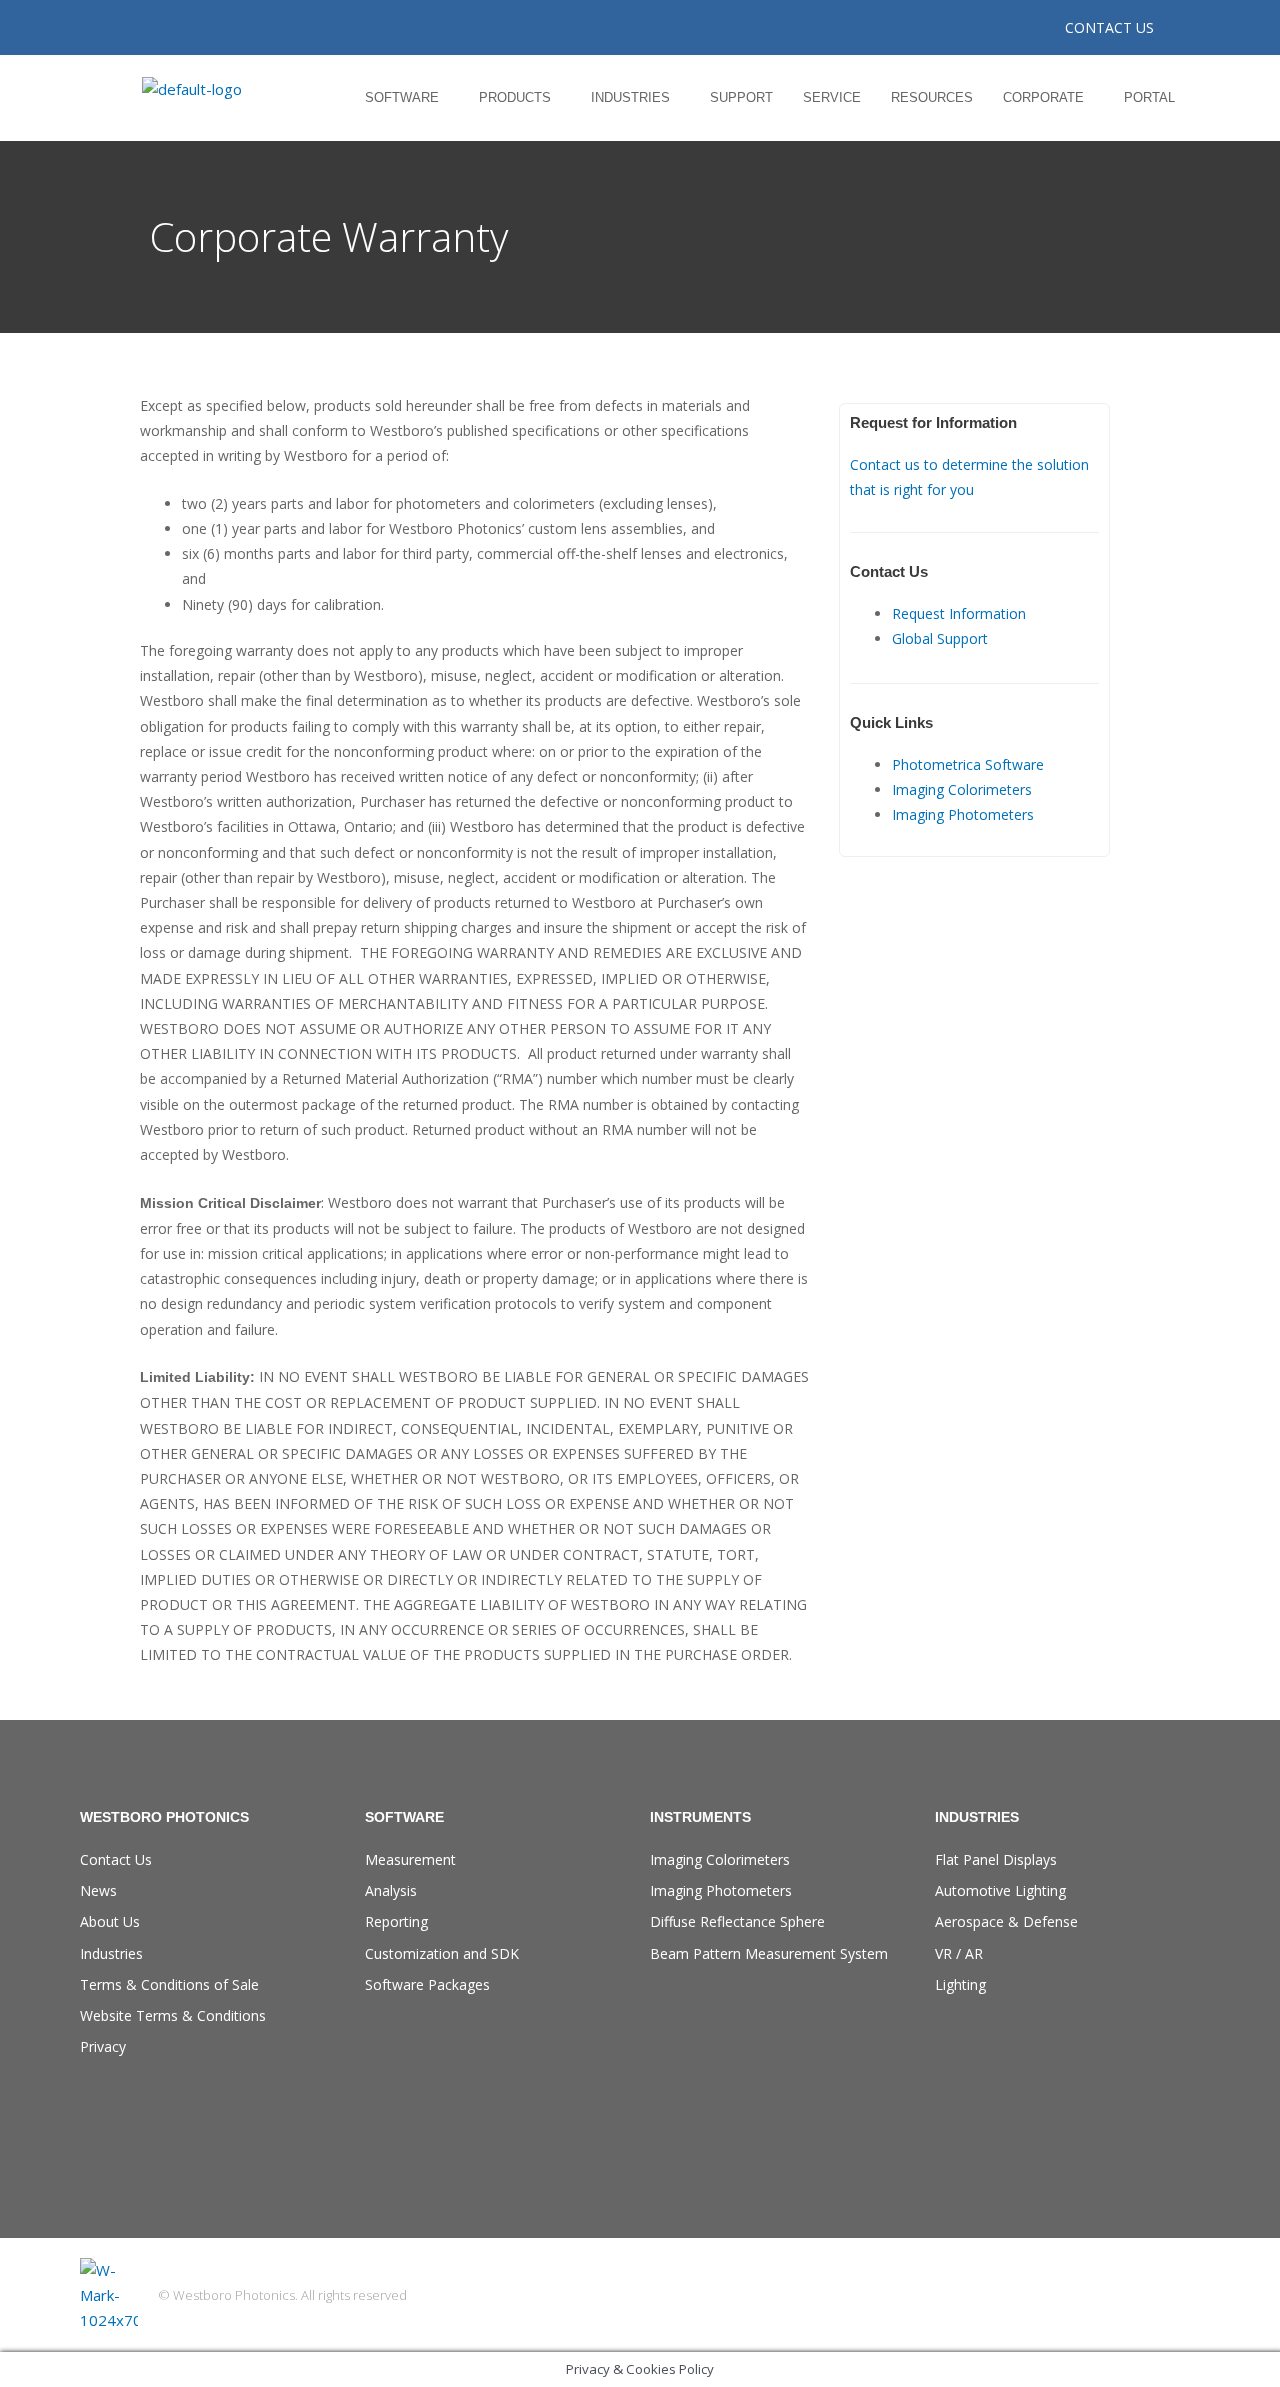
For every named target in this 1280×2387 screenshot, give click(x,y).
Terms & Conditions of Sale (169, 1984)
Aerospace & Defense (1006, 1921)
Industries (630, 97)
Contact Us (116, 1859)
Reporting (396, 1921)
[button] (407, 98)
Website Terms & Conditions (173, 2015)
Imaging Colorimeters (962, 789)
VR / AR (959, 1953)
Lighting (960, 1984)
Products (515, 97)
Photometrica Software (968, 764)
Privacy (103, 2046)
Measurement (410, 1859)
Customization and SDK (442, 1953)
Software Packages (427, 1984)
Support (741, 97)
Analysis (391, 1890)
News (98, 1890)
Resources (932, 97)
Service (832, 97)
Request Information (959, 613)
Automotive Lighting (1000, 1890)
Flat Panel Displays (996, 1859)
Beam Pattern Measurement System (769, 1953)
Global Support (940, 638)
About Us (110, 1921)
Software (402, 97)
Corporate (1043, 97)
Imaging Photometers (963, 814)
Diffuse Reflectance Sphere (737, 1921)
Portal (1149, 97)
